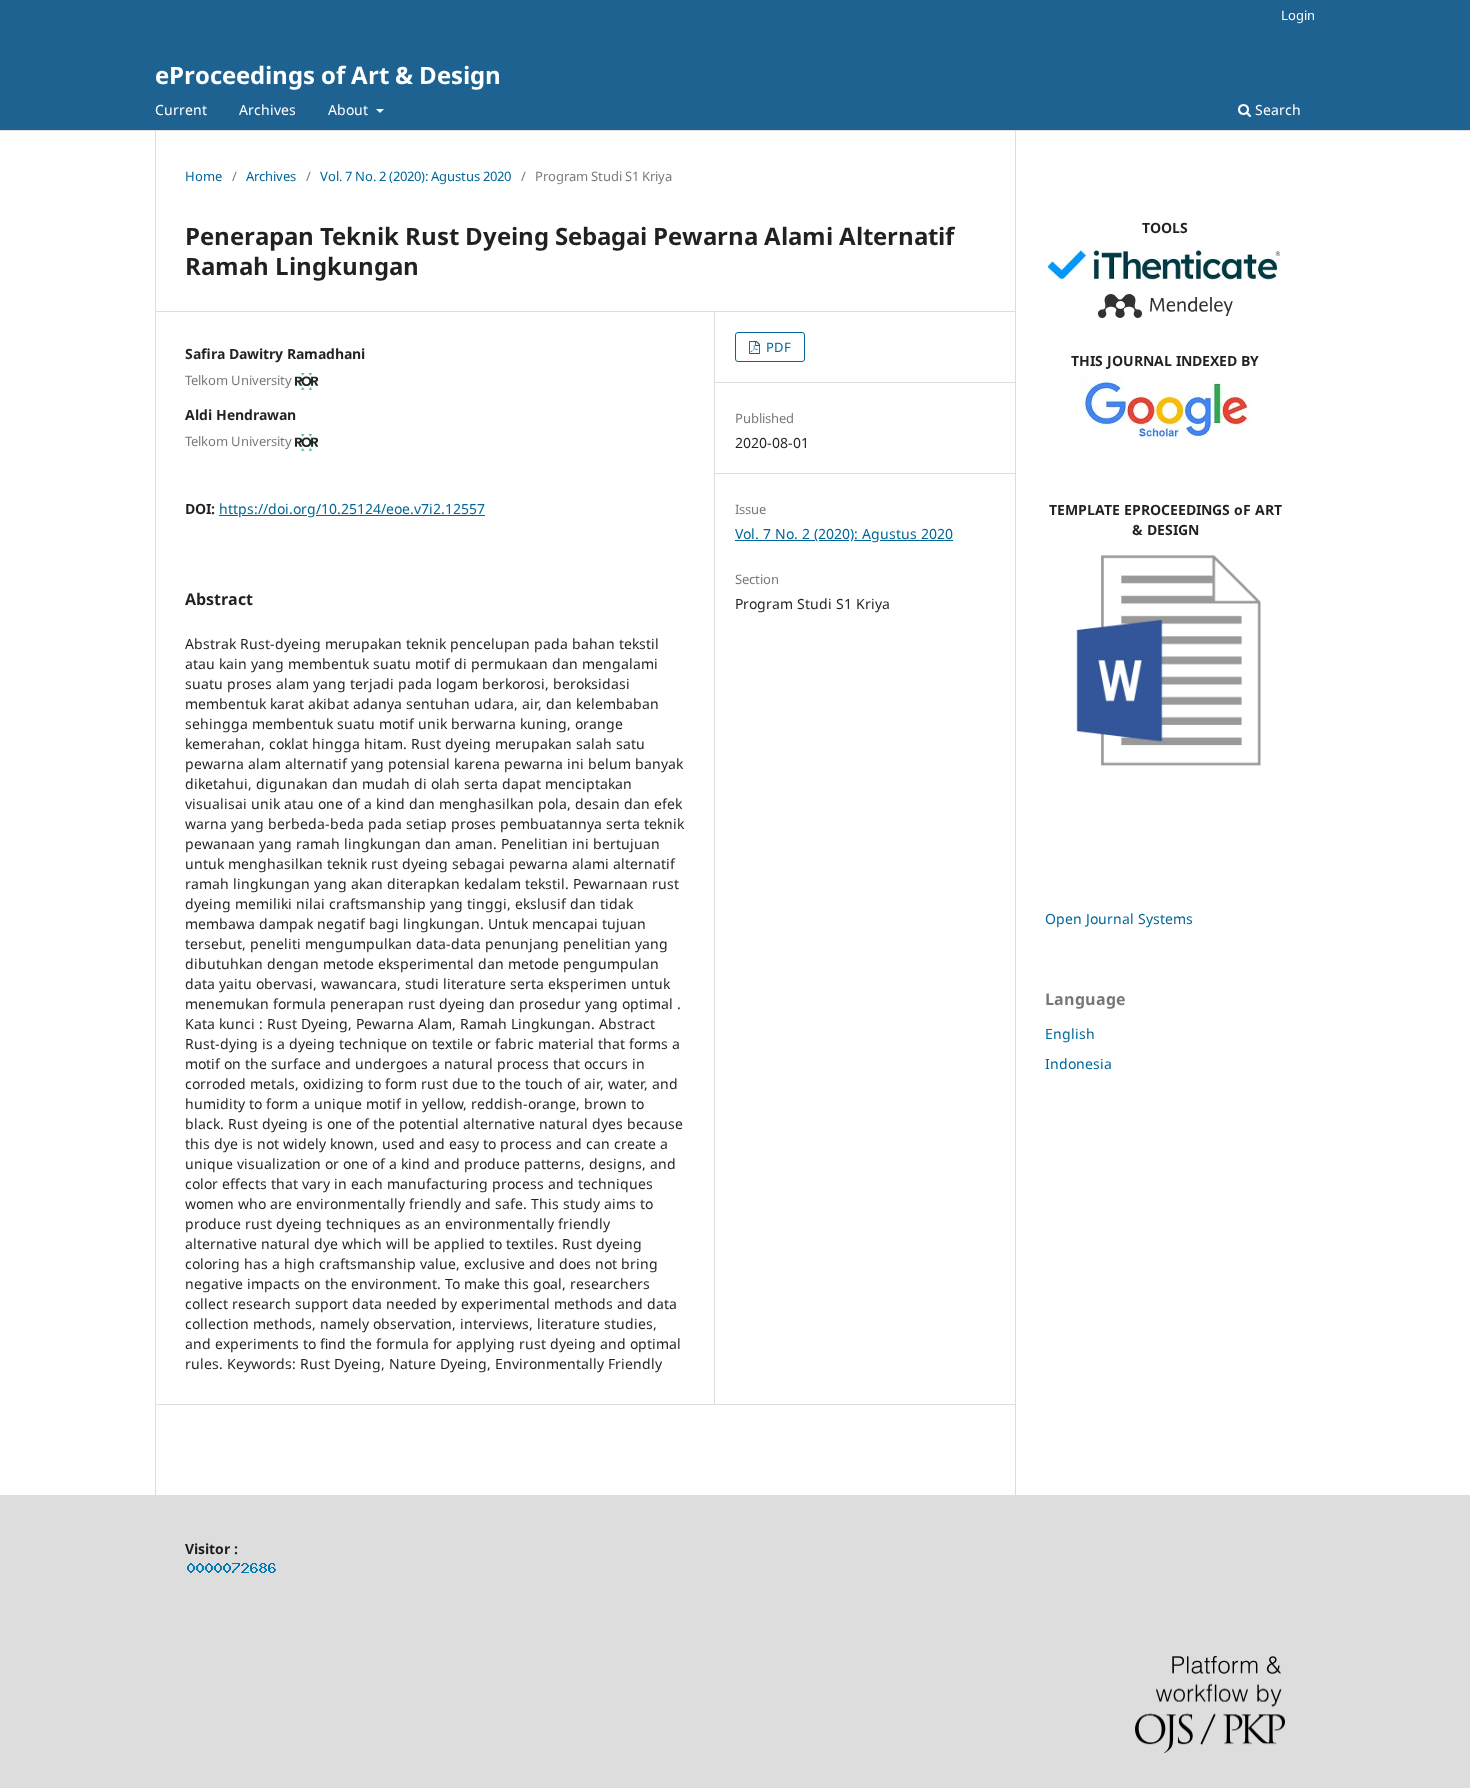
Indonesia (1078, 1063)
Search (1276, 109)
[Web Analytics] (232, 1571)
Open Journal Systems (1119, 918)
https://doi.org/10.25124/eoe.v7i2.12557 (352, 508)
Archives (267, 109)
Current (181, 109)
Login (1298, 15)
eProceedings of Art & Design (328, 74)
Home (203, 176)
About (350, 109)
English (1070, 1033)
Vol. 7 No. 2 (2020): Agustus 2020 (415, 176)
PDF (777, 347)
